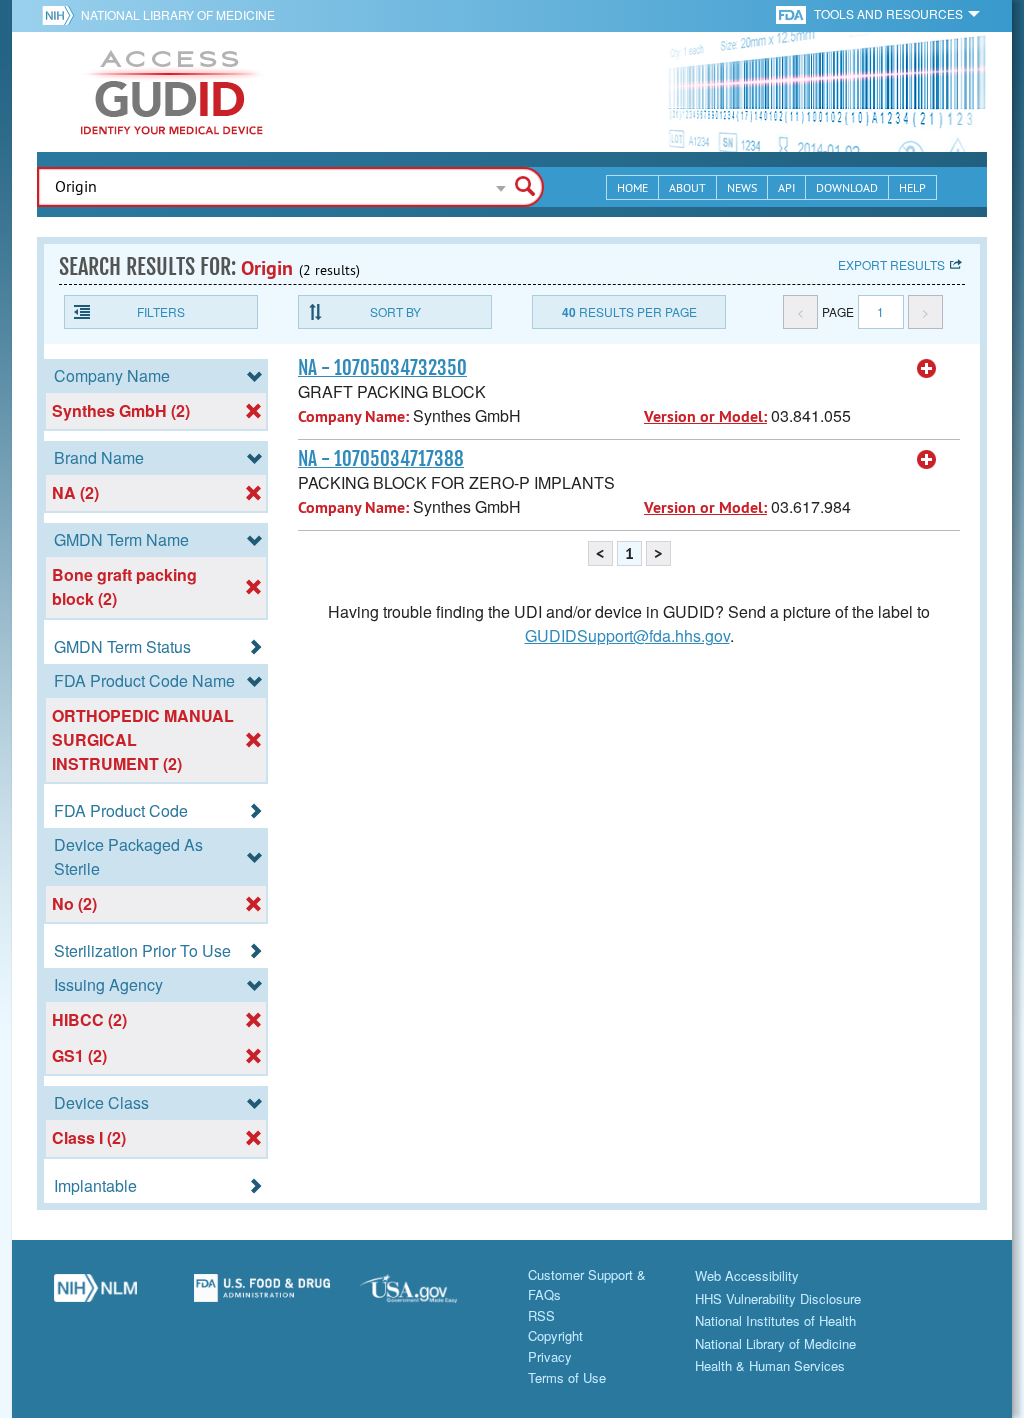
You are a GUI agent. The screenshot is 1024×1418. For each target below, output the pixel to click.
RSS (541, 1315)
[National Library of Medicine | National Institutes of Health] (95, 1296)
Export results (891, 264)
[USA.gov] (428, 1296)
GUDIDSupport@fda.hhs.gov (627, 635)
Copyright (555, 1335)
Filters (161, 311)
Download (847, 187)
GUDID (172, 92)
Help (912, 187)
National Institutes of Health (775, 1320)
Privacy (550, 1356)
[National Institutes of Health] (61, 15)
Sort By (395, 311)
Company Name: (353, 416)
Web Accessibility (747, 1275)
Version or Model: (705, 416)
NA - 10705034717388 (381, 459)
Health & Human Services (770, 1365)
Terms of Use (567, 1377)
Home (632, 187)
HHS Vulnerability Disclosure (778, 1298)
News (742, 187)
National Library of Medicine (178, 14)
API (786, 187)
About (687, 187)
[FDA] (792, 13)
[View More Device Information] (927, 369)
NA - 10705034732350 (382, 368)
